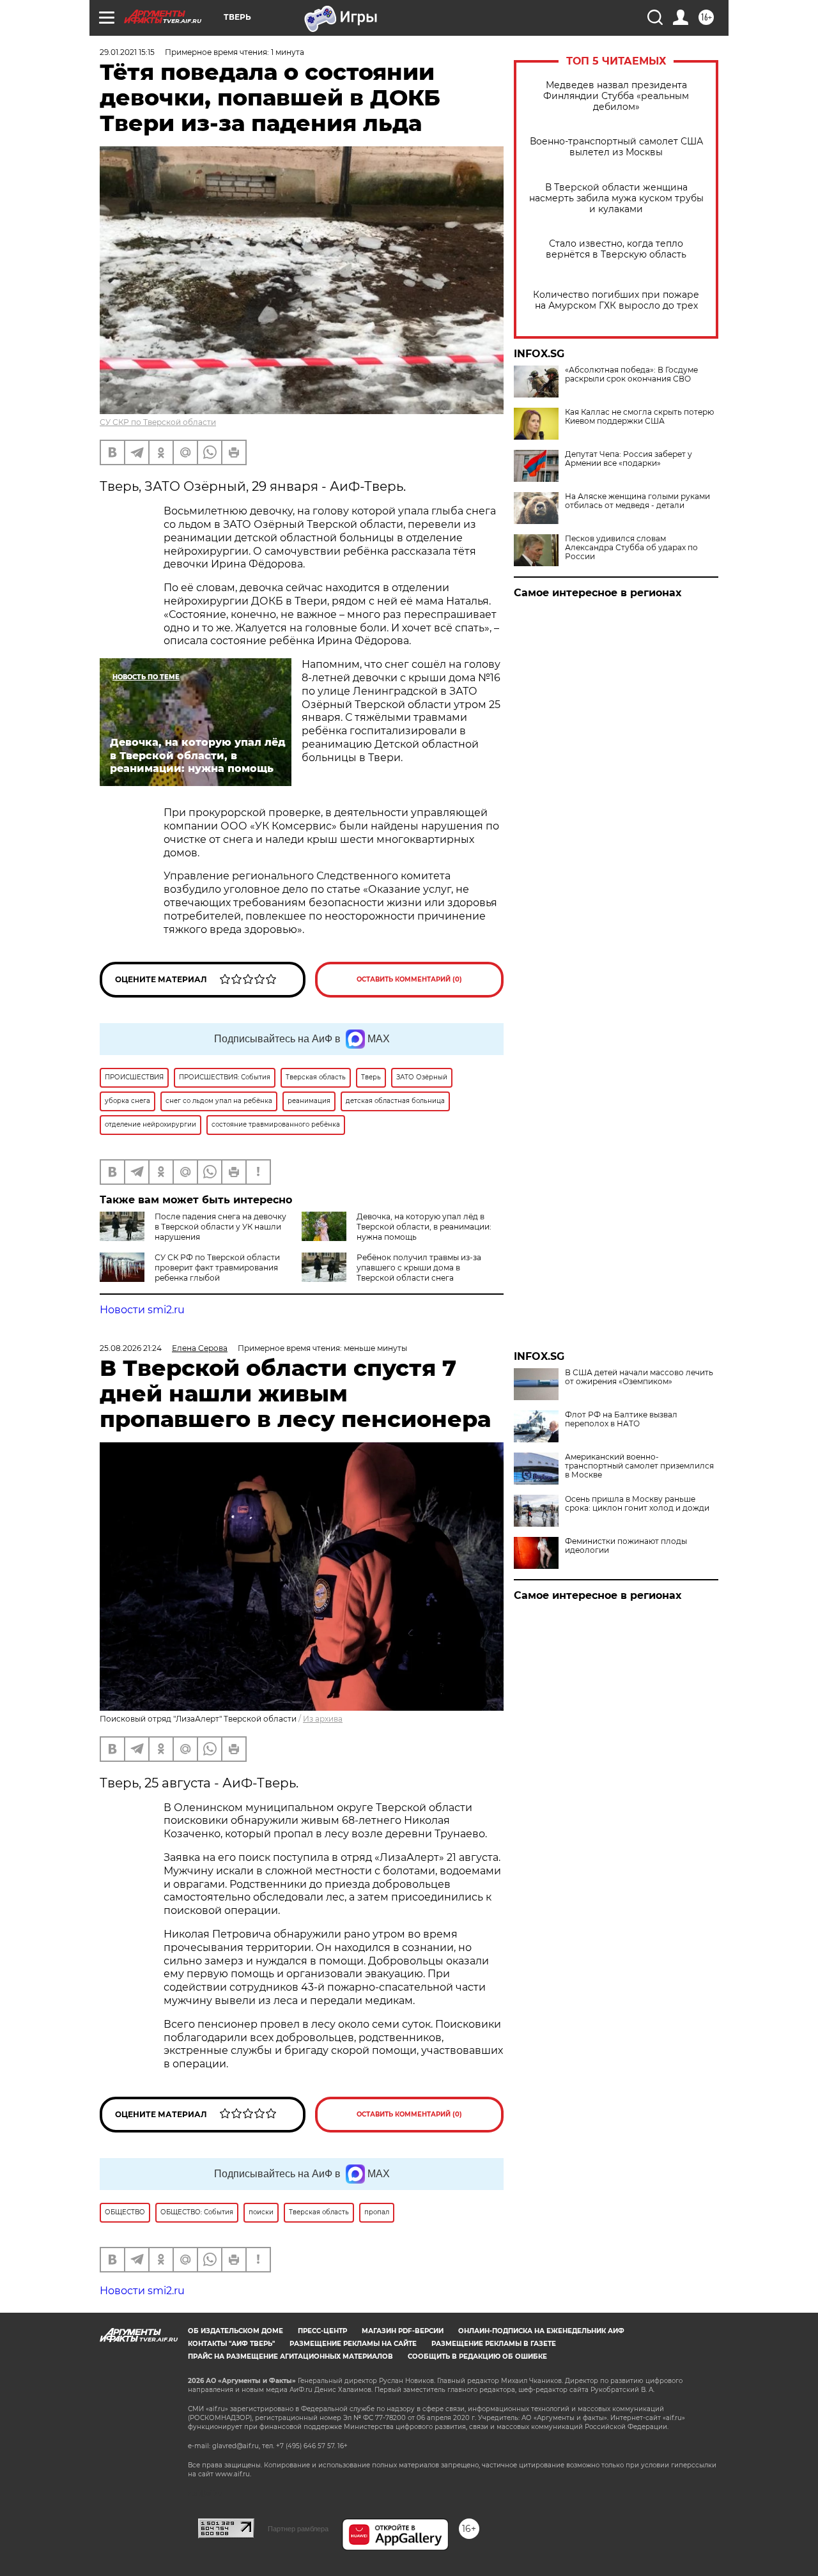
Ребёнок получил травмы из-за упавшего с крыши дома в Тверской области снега (419, 1268)
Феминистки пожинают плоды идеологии (626, 1546)
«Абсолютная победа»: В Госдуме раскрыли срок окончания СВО (631, 374)
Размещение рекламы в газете (494, 2344)
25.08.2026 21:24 (131, 1348)
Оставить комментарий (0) (409, 979)
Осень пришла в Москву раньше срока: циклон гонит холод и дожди (637, 1504)
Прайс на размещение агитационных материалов (290, 2356)
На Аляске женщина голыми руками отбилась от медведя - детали (637, 501)
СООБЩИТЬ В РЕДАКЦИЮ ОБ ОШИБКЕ (477, 2356)
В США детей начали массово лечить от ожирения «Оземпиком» (639, 1377)
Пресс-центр (322, 2331)
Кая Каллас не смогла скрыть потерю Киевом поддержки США (639, 417)
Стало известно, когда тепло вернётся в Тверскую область (616, 249)
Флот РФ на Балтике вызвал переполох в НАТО (621, 1419)
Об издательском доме (235, 2331)
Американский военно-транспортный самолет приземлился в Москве (639, 1466)
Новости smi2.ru (142, 1310)
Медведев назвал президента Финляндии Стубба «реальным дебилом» (616, 96)
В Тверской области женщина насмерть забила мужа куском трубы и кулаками (616, 198)
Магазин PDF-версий (403, 2331)
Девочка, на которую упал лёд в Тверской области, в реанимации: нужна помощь (424, 1227)
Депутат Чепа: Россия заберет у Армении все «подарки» (629, 459)
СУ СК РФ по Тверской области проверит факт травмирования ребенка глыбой (217, 1268)
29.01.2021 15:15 (127, 52)
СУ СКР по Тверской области (158, 422)
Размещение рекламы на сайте (353, 2344)
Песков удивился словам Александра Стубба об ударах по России (631, 548)
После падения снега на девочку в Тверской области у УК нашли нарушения (220, 1227)
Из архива (323, 1719)
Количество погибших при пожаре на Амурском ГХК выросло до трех (616, 300)
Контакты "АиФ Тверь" (231, 2344)
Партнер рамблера (298, 2529)
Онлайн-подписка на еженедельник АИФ (541, 2331)
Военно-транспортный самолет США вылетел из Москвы (616, 147)
